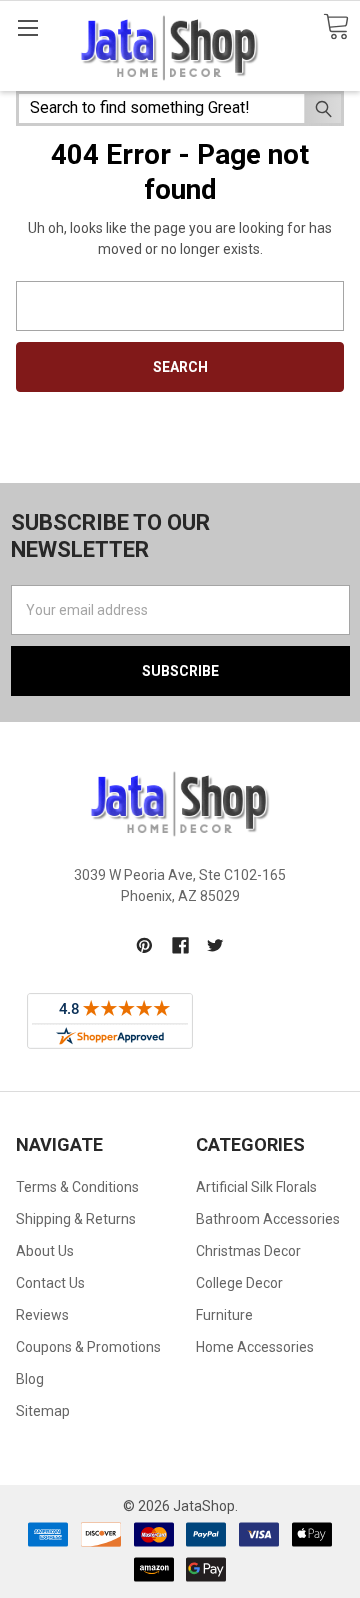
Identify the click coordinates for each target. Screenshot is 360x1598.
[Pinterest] (144, 945)
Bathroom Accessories (268, 1219)
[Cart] (336, 27)
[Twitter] (215, 945)
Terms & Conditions (77, 1187)
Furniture (224, 1315)
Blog (30, 1379)
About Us (45, 1251)
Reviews (42, 1315)
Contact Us (50, 1283)
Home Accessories (255, 1347)
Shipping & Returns (76, 1219)
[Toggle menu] (27, 27)
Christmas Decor (248, 1251)
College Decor (239, 1283)
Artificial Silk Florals (256, 1187)
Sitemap (43, 1411)
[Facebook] (180, 945)
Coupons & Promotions (88, 1347)
